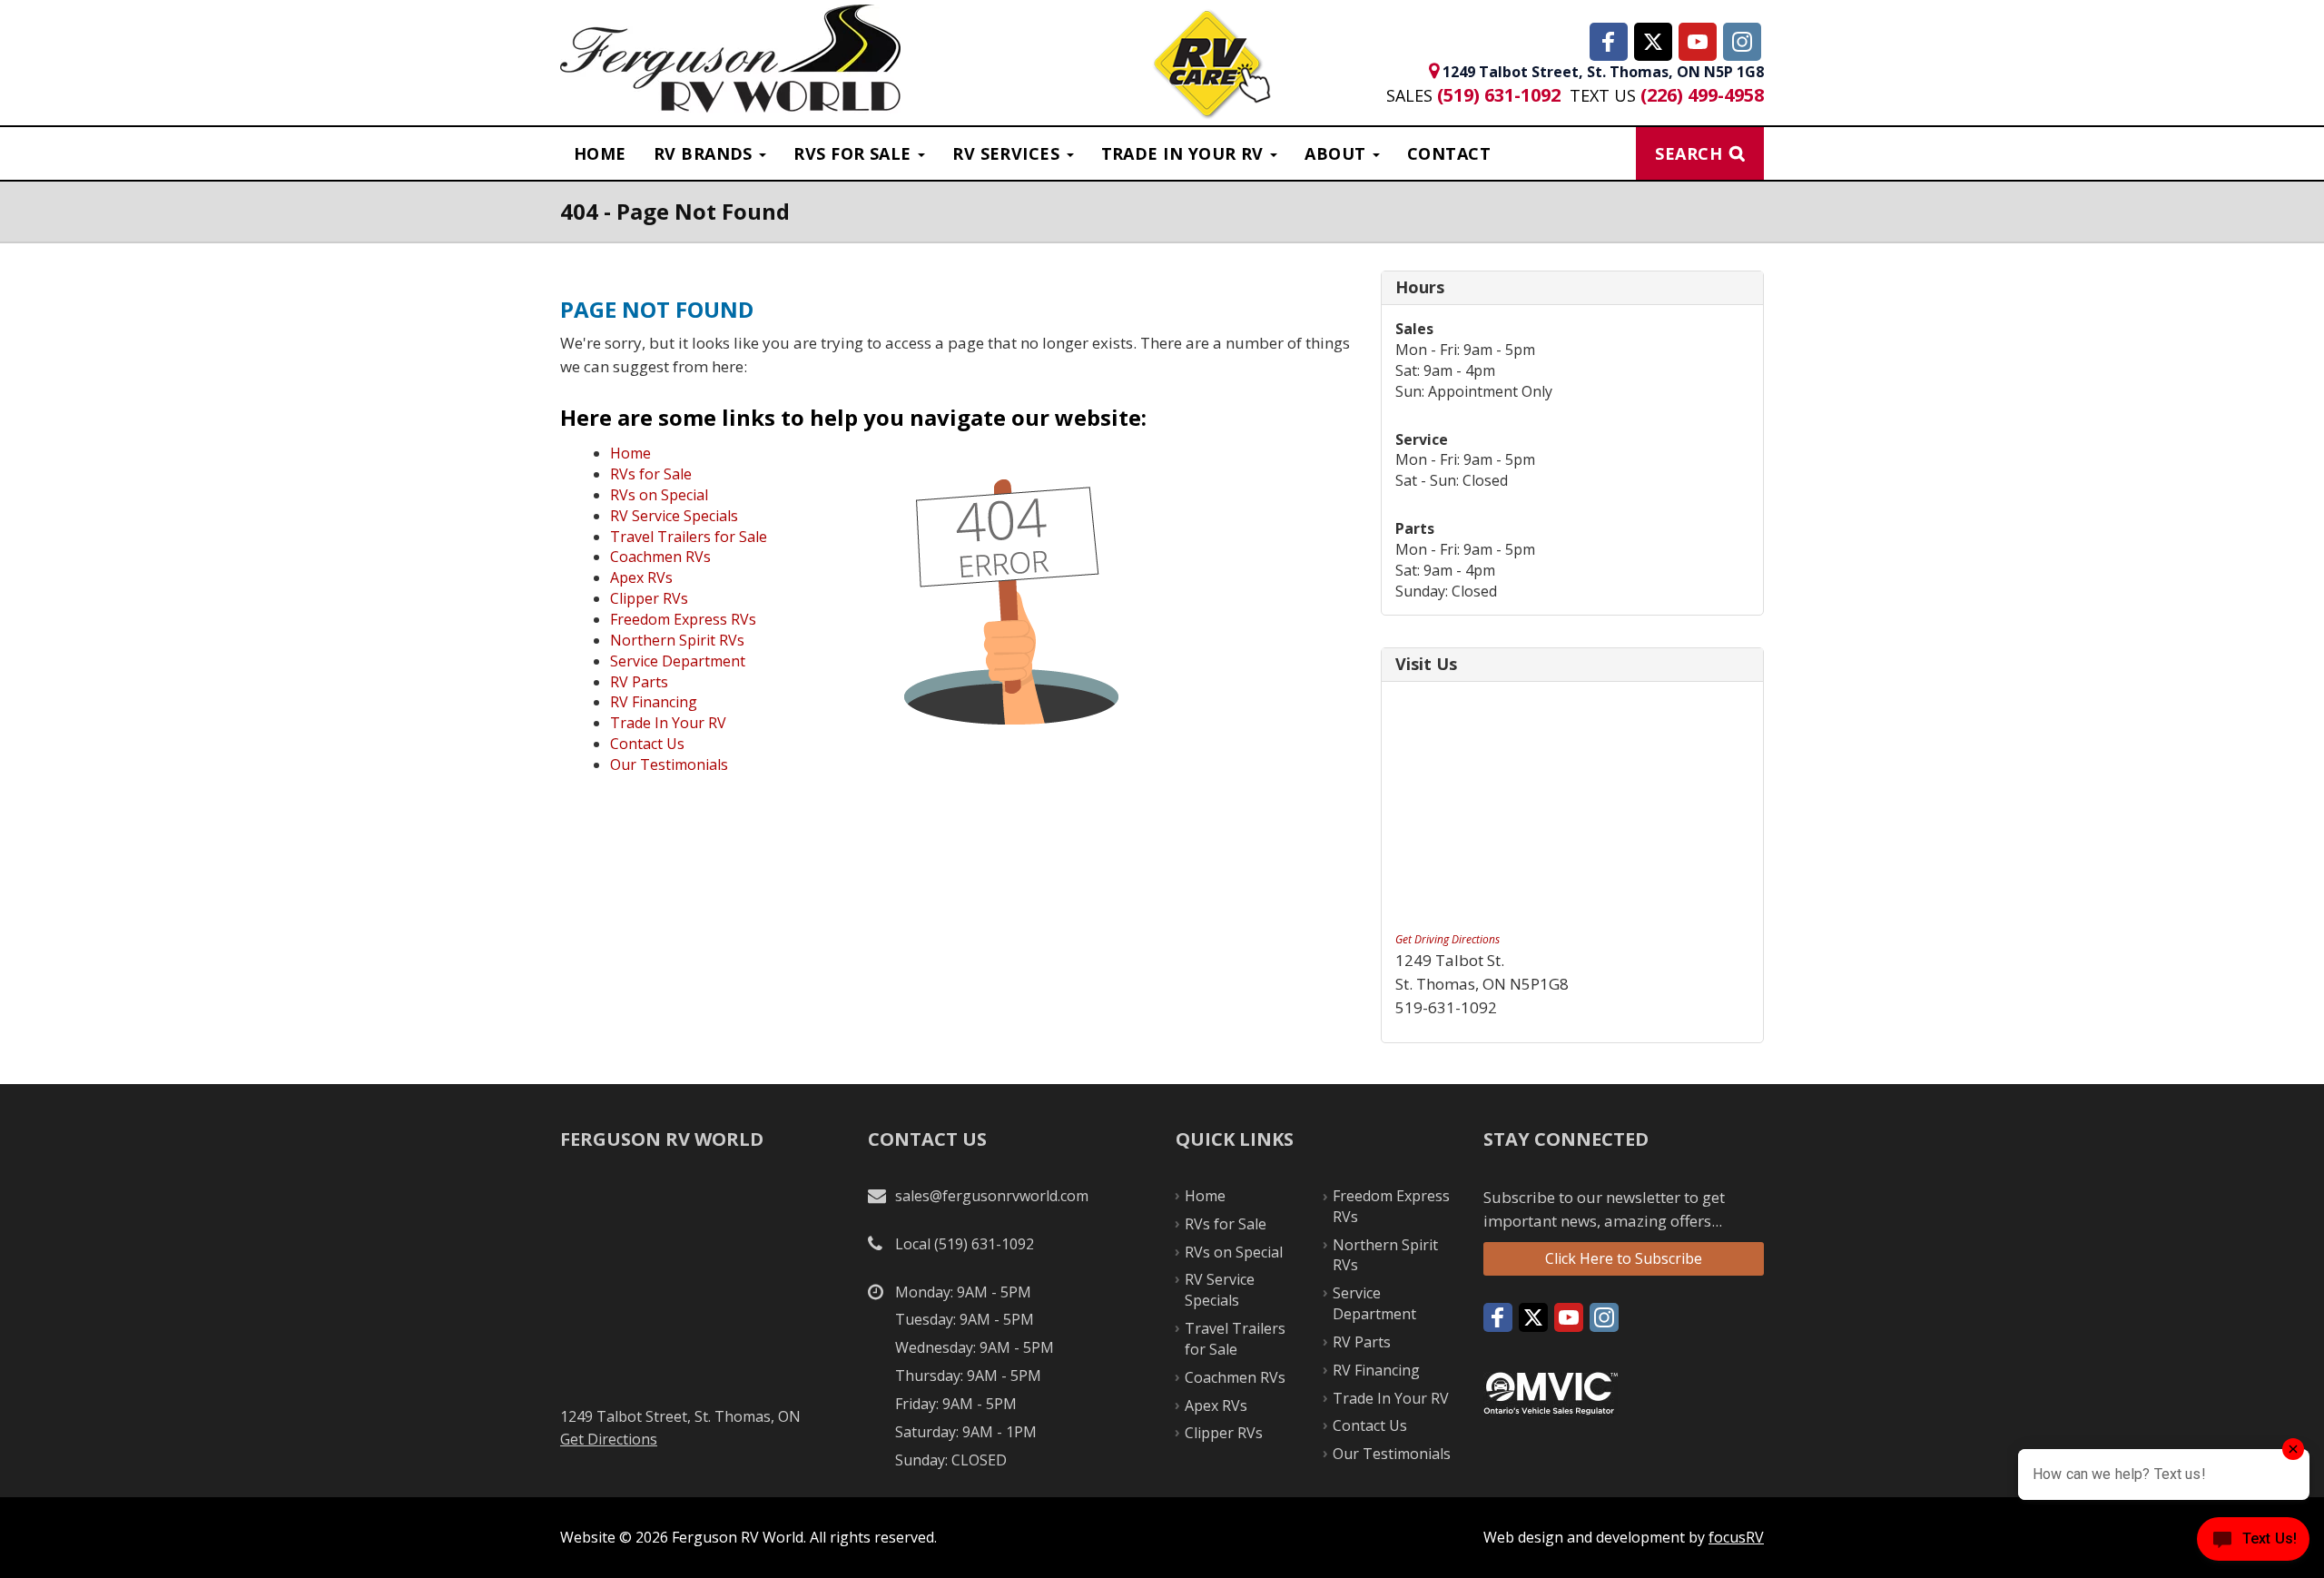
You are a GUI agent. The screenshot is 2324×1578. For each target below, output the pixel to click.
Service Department (678, 661)
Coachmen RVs (660, 557)
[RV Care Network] (1211, 66)
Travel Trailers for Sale (689, 537)
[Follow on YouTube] (1698, 42)
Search (1689, 153)
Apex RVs (641, 577)
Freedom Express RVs (683, 619)
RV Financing (654, 702)
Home (600, 153)
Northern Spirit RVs (677, 640)
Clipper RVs (649, 598)
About (1338, 153)
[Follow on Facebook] (1609, 42)
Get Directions (609, 1439)
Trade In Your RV (668, 723)
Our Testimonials (669, 764)
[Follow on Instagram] (1742, 42)
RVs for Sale (651, 474)
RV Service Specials (674, 516)
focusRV (1736, 1537)
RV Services (1008, 153)
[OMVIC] (1551, 1392)
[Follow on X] (1653, 42)
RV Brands (706, 153)
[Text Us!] (2253, 1542)
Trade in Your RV (1185, 153)
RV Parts (639, 682)
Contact (1449, 153)
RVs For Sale (855, 153)
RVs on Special (659, 495)
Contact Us (647, 744)
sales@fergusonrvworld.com (992, 1196)
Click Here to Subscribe (1624, 1258)
